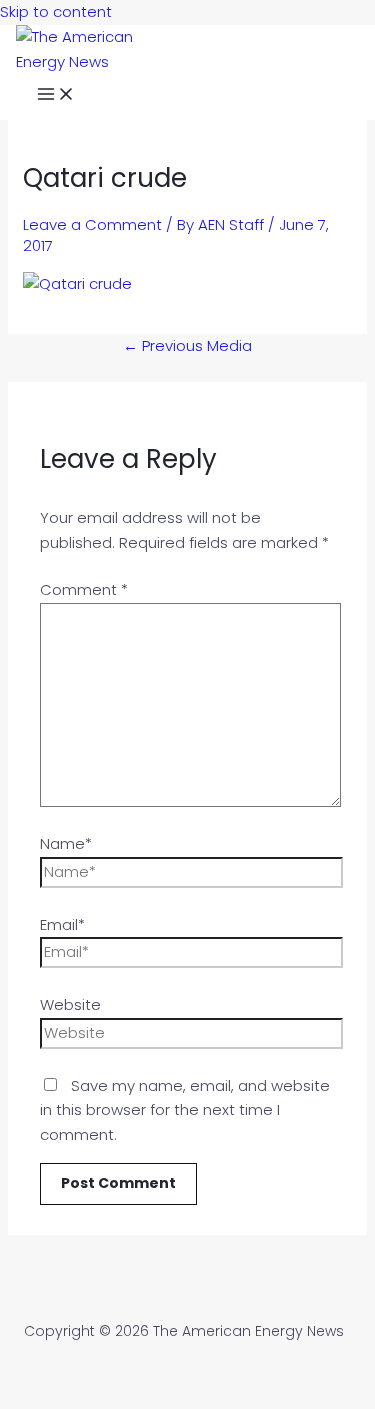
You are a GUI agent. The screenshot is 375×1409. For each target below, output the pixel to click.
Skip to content (56, 11)
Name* (66, 843)
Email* (62, 924)
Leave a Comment (92, 224)
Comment (84, 589)
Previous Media (187, 345)
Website (70, 1004)
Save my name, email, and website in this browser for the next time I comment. (185, 1110)
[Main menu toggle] (56, 97)
